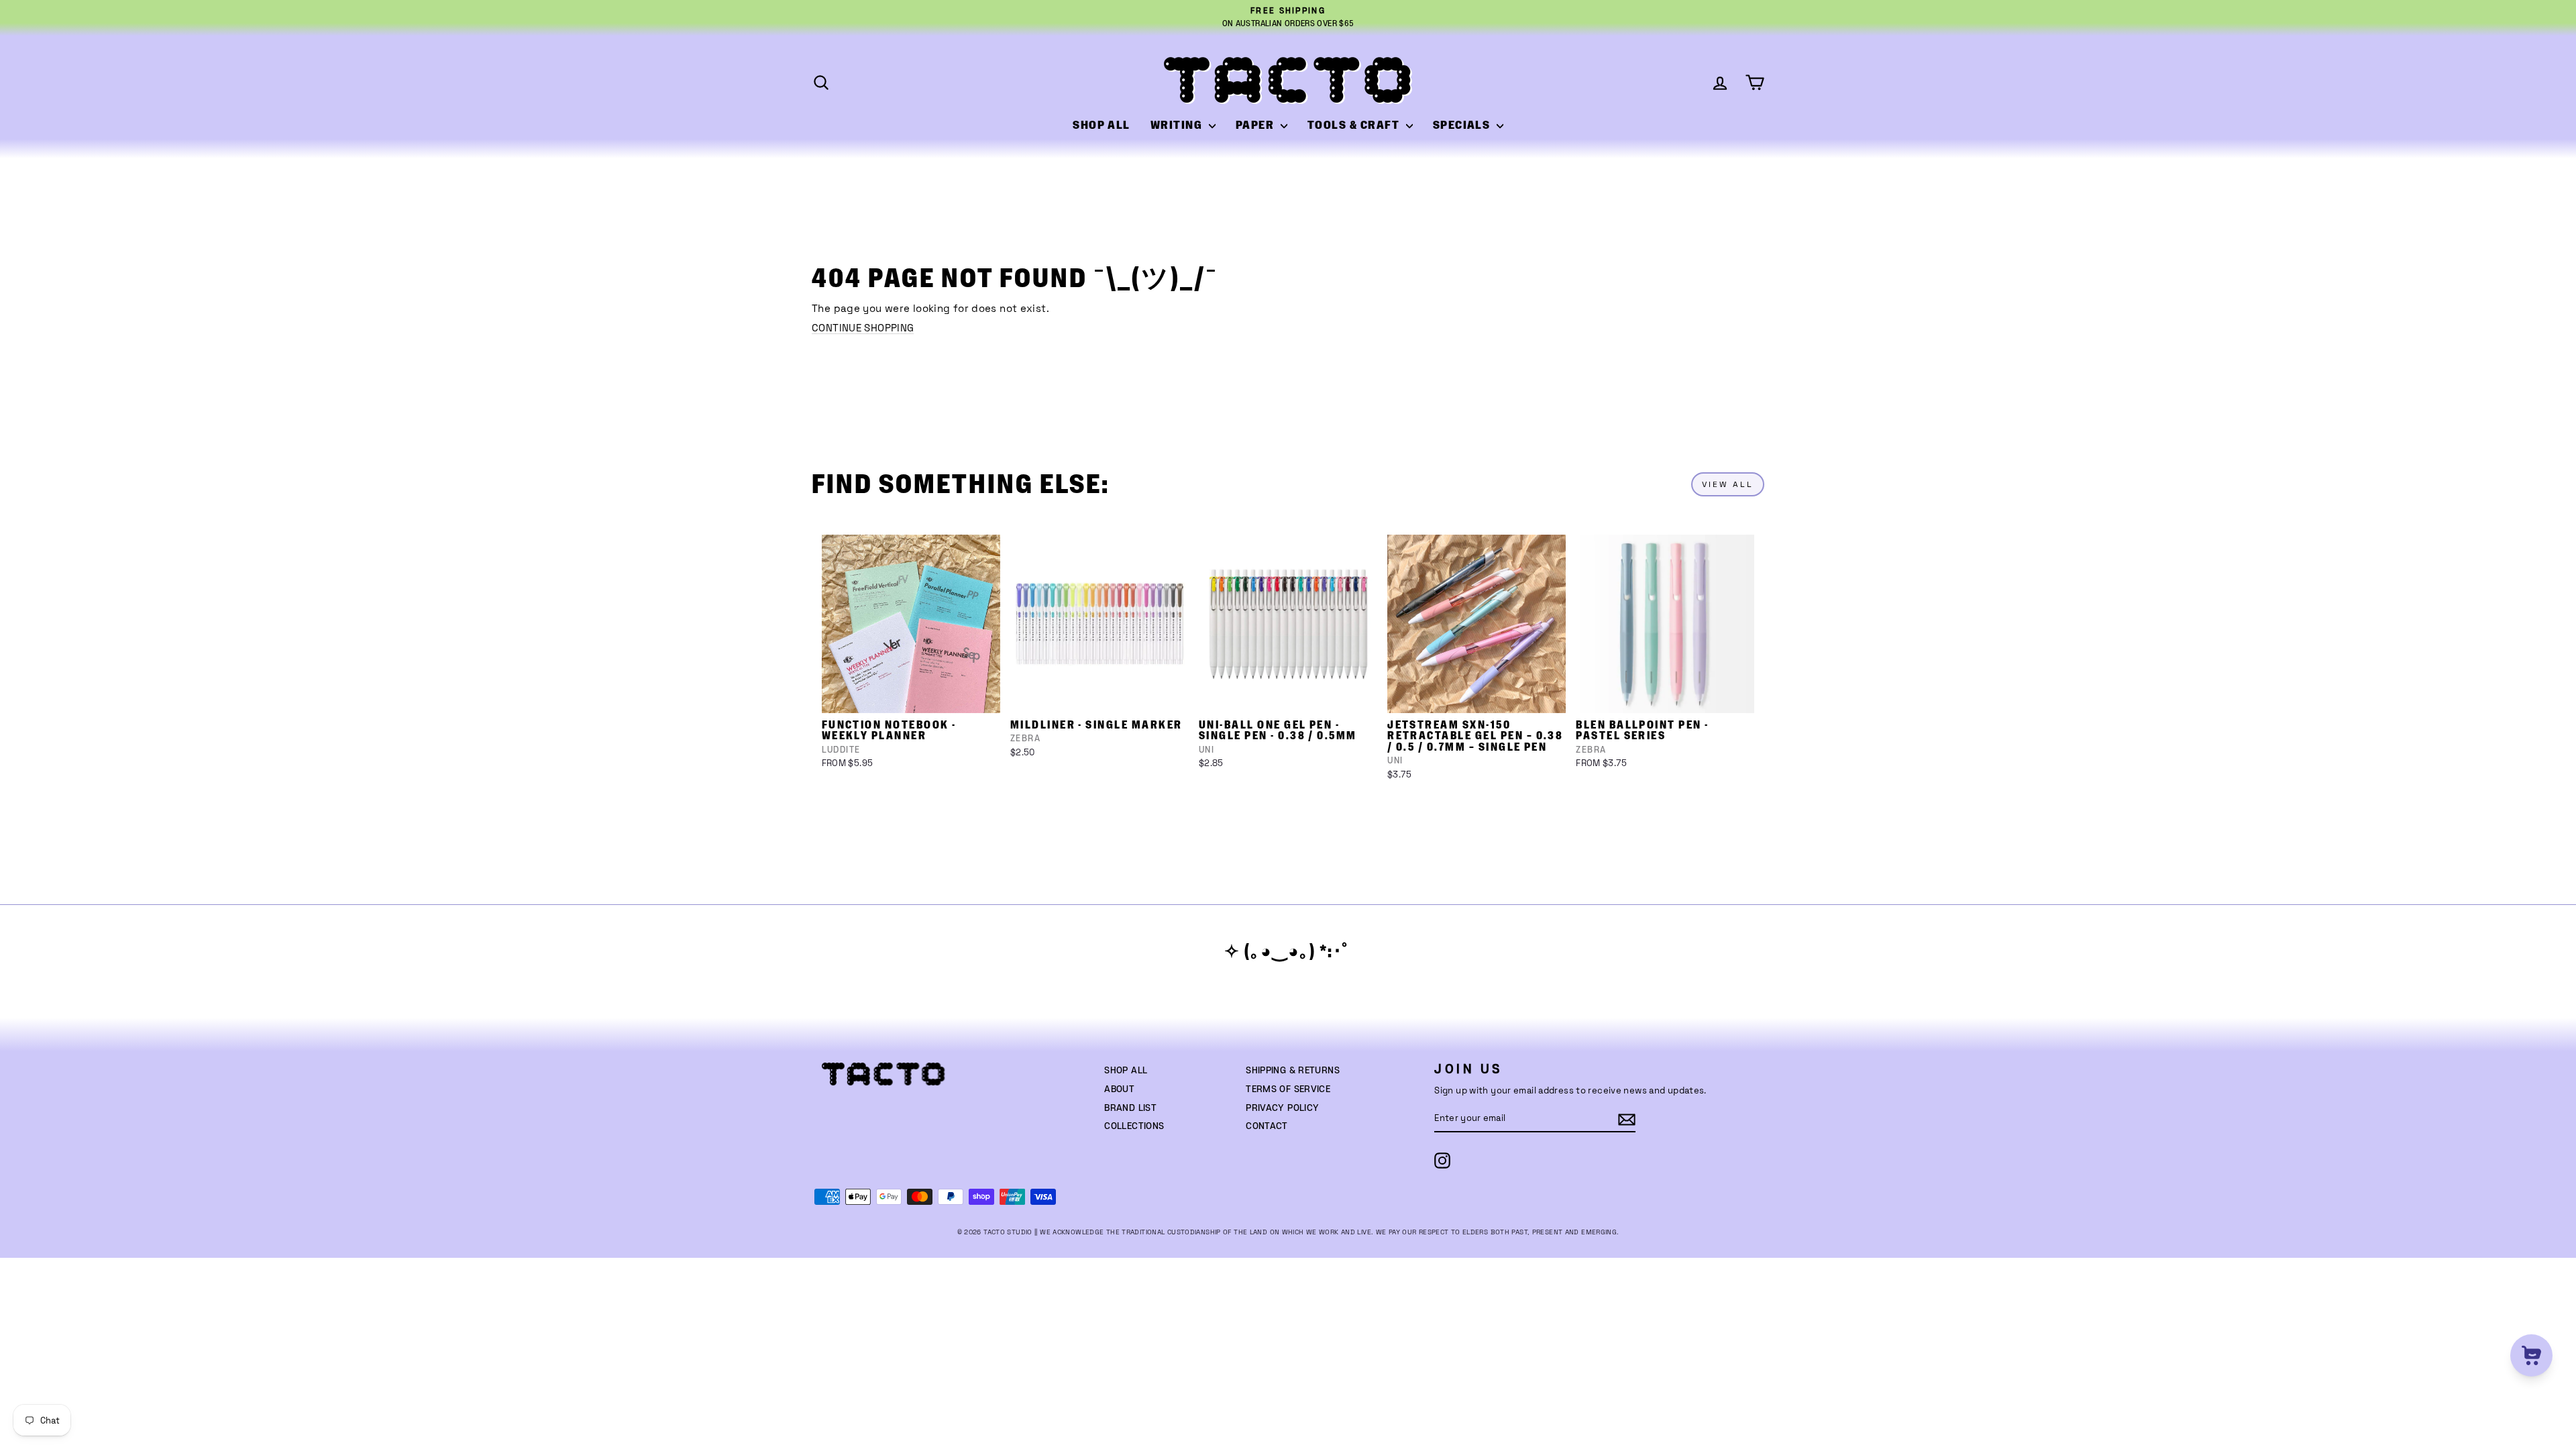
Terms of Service (1288, 1089)
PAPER (1256, 125)
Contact (1267, 1126)
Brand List (1130, 1108)
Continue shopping (863, 328)
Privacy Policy (1282, 1108)
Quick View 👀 (912, 696)
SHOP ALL (1102, 125)
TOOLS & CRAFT (1355, 125)
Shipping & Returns (1293, 1071)
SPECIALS (1463, 125)
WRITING (1178, 125)
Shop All (1126, 1071)
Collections (1134, 1126)
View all (1728, 484)
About (1119, 1089)
